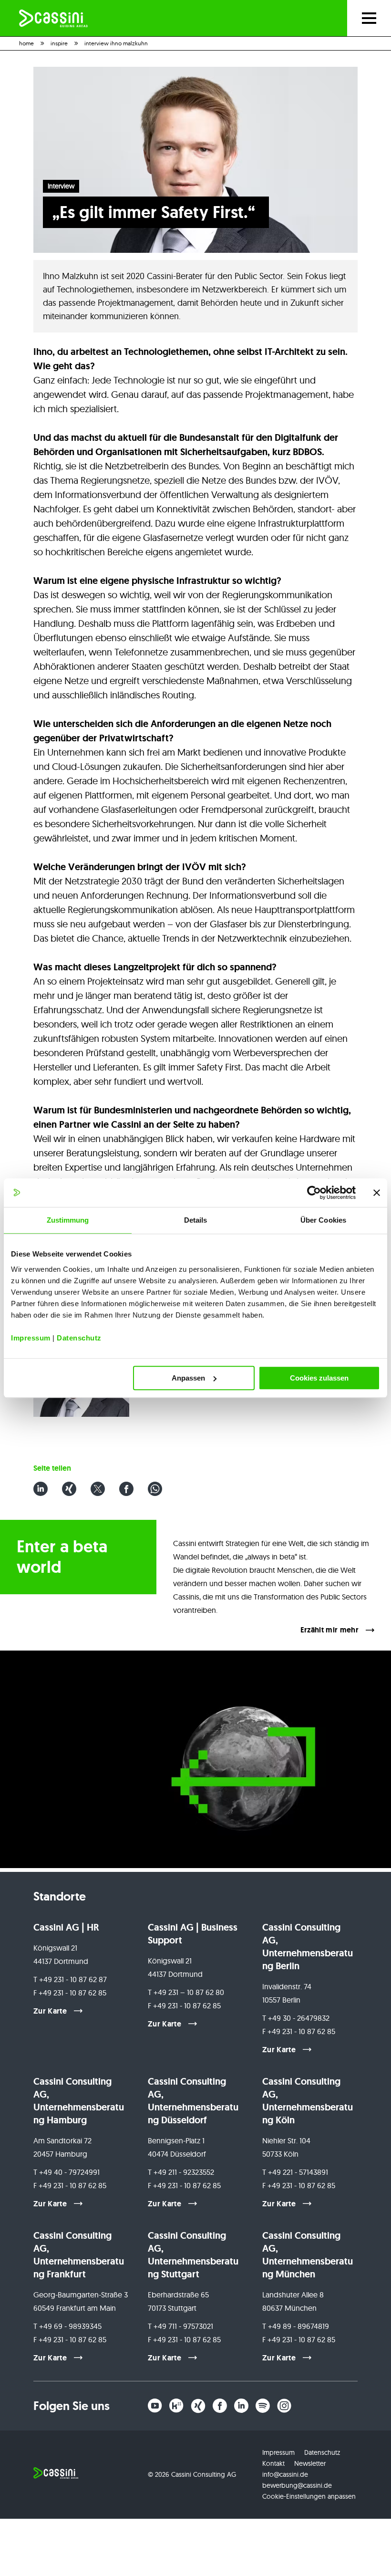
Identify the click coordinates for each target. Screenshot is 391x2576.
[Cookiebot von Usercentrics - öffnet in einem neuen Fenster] (314, 1193)
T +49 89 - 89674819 (296, 2326)
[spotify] (263, 2406)
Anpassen (188, 1378)
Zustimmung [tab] (68, 1220)
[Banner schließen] (377, 1193)
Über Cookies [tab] (323, 1220)
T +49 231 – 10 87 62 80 (186, 1992)
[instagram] (284, 2406)
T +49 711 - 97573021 (180, 2326)
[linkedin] (241, 2406)
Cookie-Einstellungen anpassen (309, 2496)
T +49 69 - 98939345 (67, 2326)
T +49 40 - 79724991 (67, 2172)
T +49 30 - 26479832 (296, 2018)
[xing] (198, 2406)
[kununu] (176, 2406)
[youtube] (155, 2406)
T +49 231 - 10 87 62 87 (70, 1979)
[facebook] (220, 2406)
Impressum (31, 1338)
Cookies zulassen (319, 1378)
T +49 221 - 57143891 (295, 2172)
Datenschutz (79, 1338)
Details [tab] (196, 1220)
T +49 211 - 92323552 (181, 2172)
